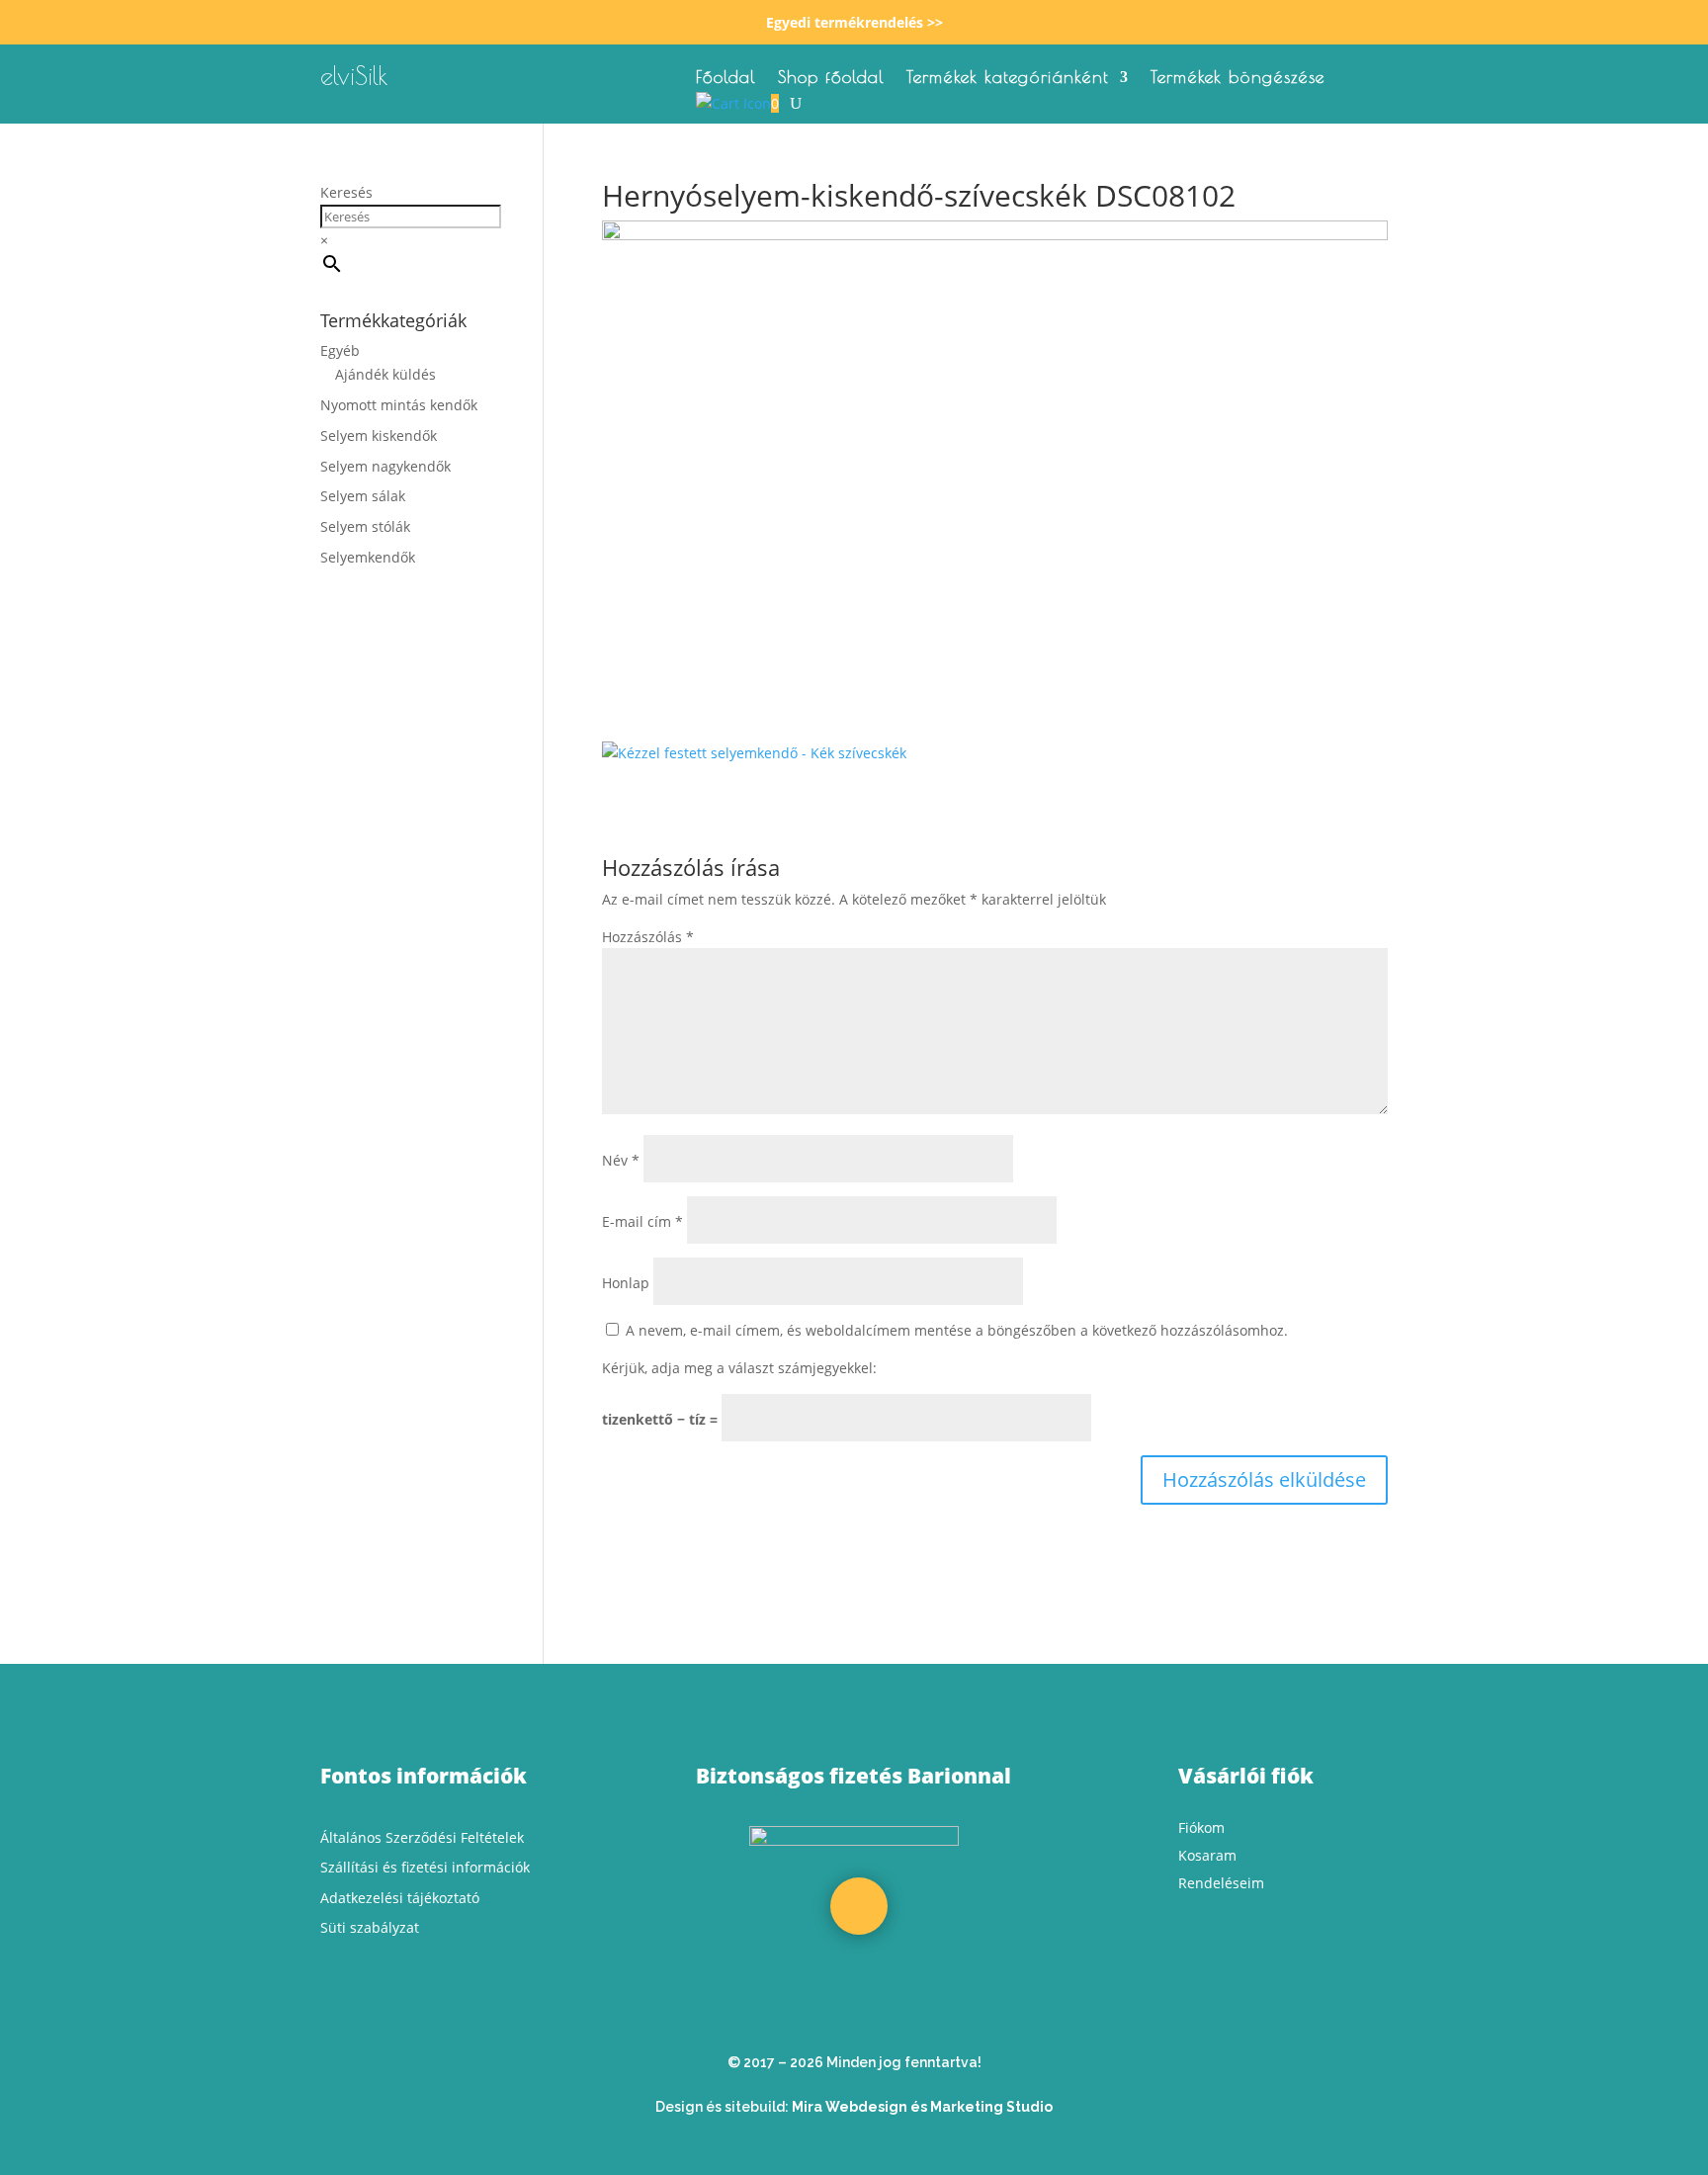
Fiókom (1201, 1827)
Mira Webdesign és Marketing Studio (922, 2107)
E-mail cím (642, 1221)
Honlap (626, 1283)
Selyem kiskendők (379, 435)
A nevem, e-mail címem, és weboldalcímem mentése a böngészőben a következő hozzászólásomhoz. (957, 1330)
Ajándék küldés (385, 374)
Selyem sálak (363, 496)
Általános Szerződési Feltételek (422, 1837)
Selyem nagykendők (385, 466)
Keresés (346, 192)
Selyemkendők (368, 557)
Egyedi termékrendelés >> (854, 22)
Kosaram (1207, 1855)
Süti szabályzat (370, 1927)
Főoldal (726, 79)
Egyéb (340, 350)
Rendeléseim (1221, 1883)
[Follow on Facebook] (859, 1906)
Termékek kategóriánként (1008, 79)
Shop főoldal (831, 79)
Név (621, 1160)
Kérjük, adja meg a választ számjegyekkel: (739, 1368)
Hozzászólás (648, 937)
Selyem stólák (365, 526)
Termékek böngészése (1238, 79)
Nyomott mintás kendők (399, 405)
